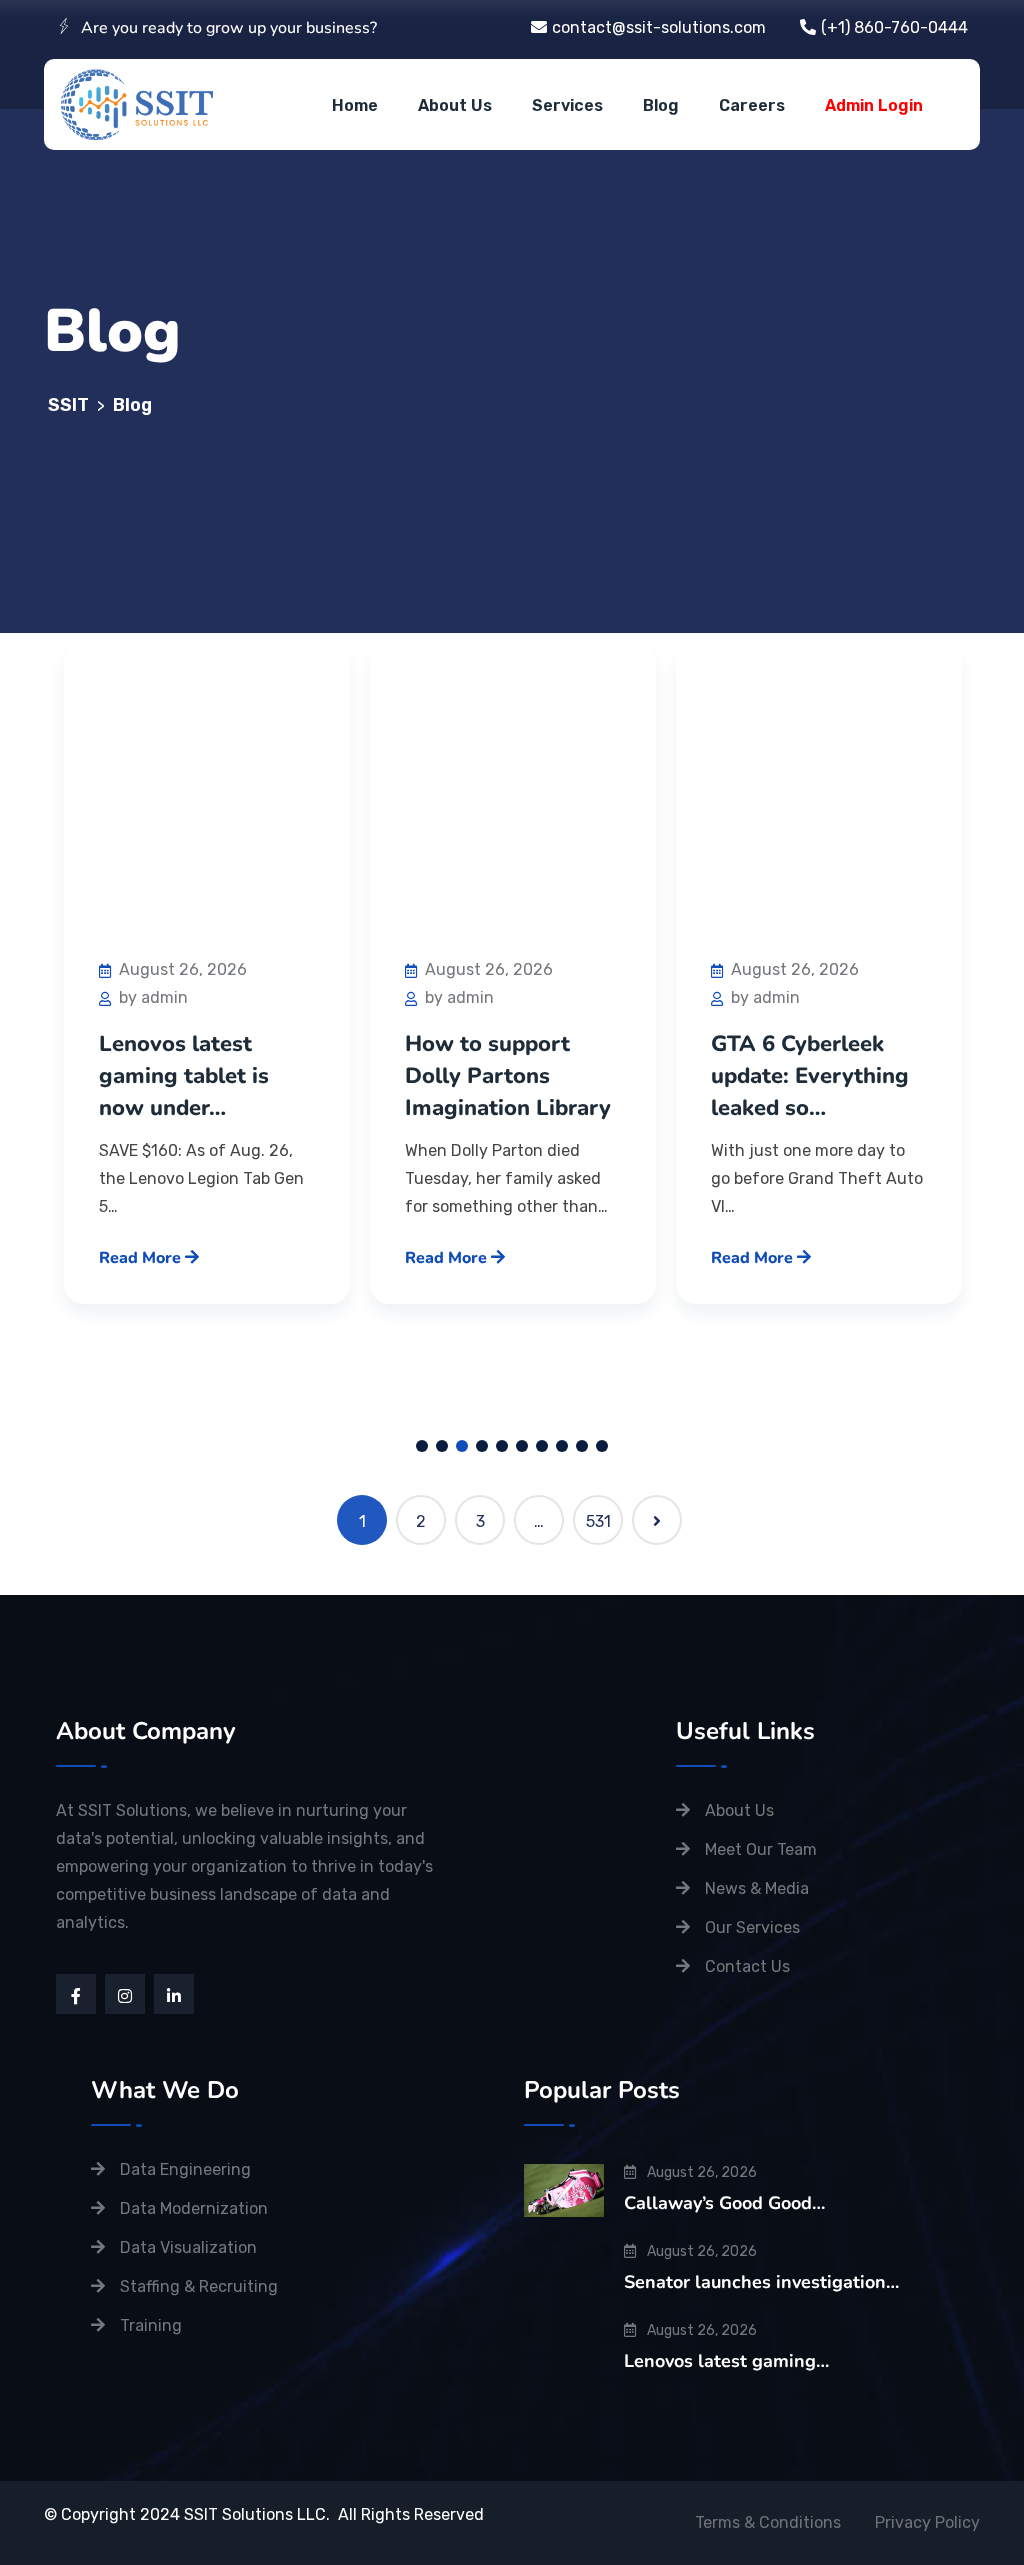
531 (598, 1521)
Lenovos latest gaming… (726, 2361)
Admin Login (874, 105)
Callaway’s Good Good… (724, 2203)
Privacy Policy (927, 2522)
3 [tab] (462, 1446)
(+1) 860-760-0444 (894, 27)
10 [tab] (602, 1446)
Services (567, 105)
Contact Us (747, 1966)
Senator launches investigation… (761, 2282)
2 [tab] (442, 1446)
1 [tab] (422, 1446)
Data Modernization (194, 2208)
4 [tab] (482, 1446)
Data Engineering (185, 2169)
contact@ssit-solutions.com (659, 27)
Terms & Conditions (768, 2522)
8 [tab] (562, 1446)
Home (355, 105)
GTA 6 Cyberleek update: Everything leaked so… (504, 1076)
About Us (455, 105)
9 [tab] (582, 1446)
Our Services (752, 1927)
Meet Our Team (761, 1849)
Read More (142, 1258)
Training (151, 2325)
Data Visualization (188, 2247)
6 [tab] (522, 1446)
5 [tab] (502, 1446)
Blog (661, 105)
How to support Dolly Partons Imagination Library (202, 1076)
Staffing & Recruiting (199, 2286)
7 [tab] (542, 1446)
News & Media (757, 1888)
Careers (752, 105)
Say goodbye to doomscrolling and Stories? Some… (808, 1076)
